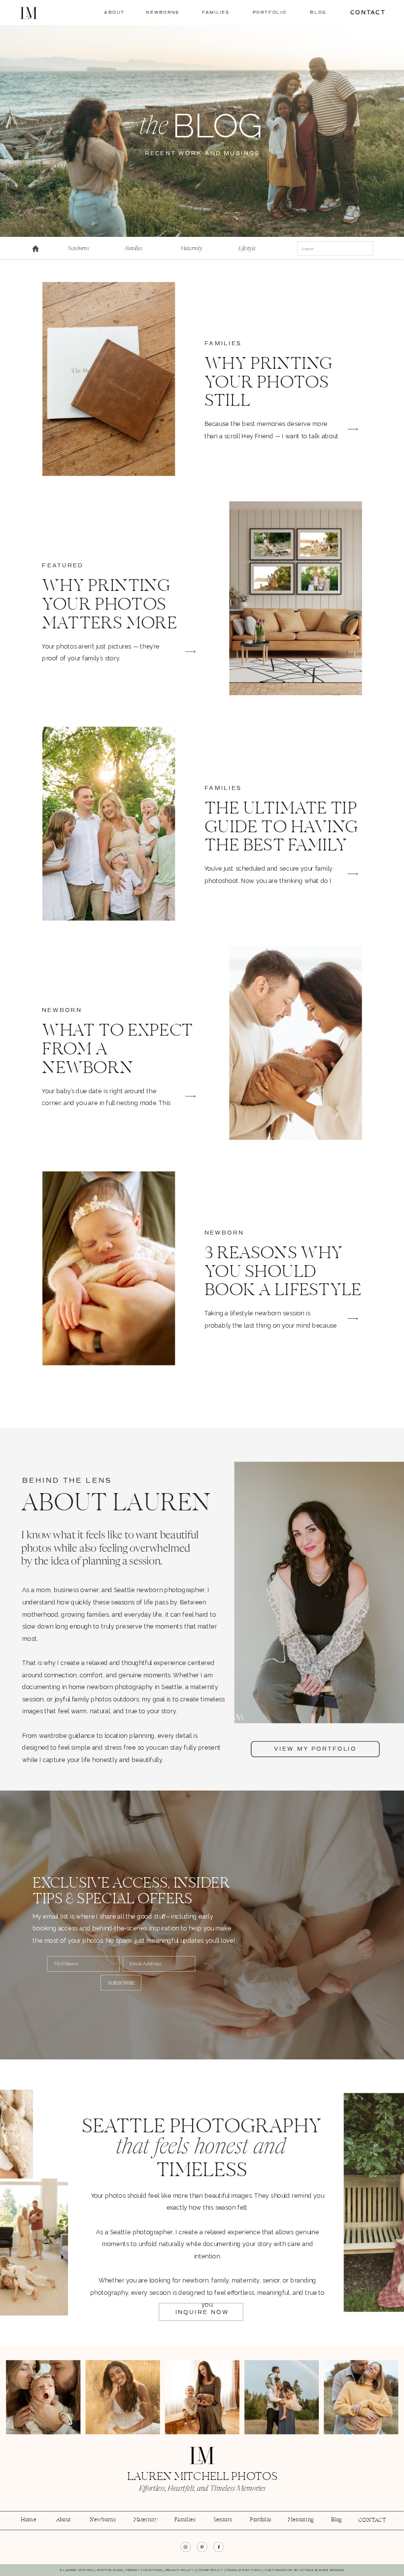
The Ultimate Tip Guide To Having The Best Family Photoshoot (281, 837)
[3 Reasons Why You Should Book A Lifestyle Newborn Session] (109, 1268)
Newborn (62, 1010)
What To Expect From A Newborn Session (117, 1059)
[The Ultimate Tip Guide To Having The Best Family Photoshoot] (109, 824)
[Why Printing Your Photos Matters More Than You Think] (295, 598)
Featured (63, 566)
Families (223, 344)
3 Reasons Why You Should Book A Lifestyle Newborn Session (283, 1291)
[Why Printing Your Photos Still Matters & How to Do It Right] (109, 379)
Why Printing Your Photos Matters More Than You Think (116, 615)
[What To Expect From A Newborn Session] (295, 1043)
